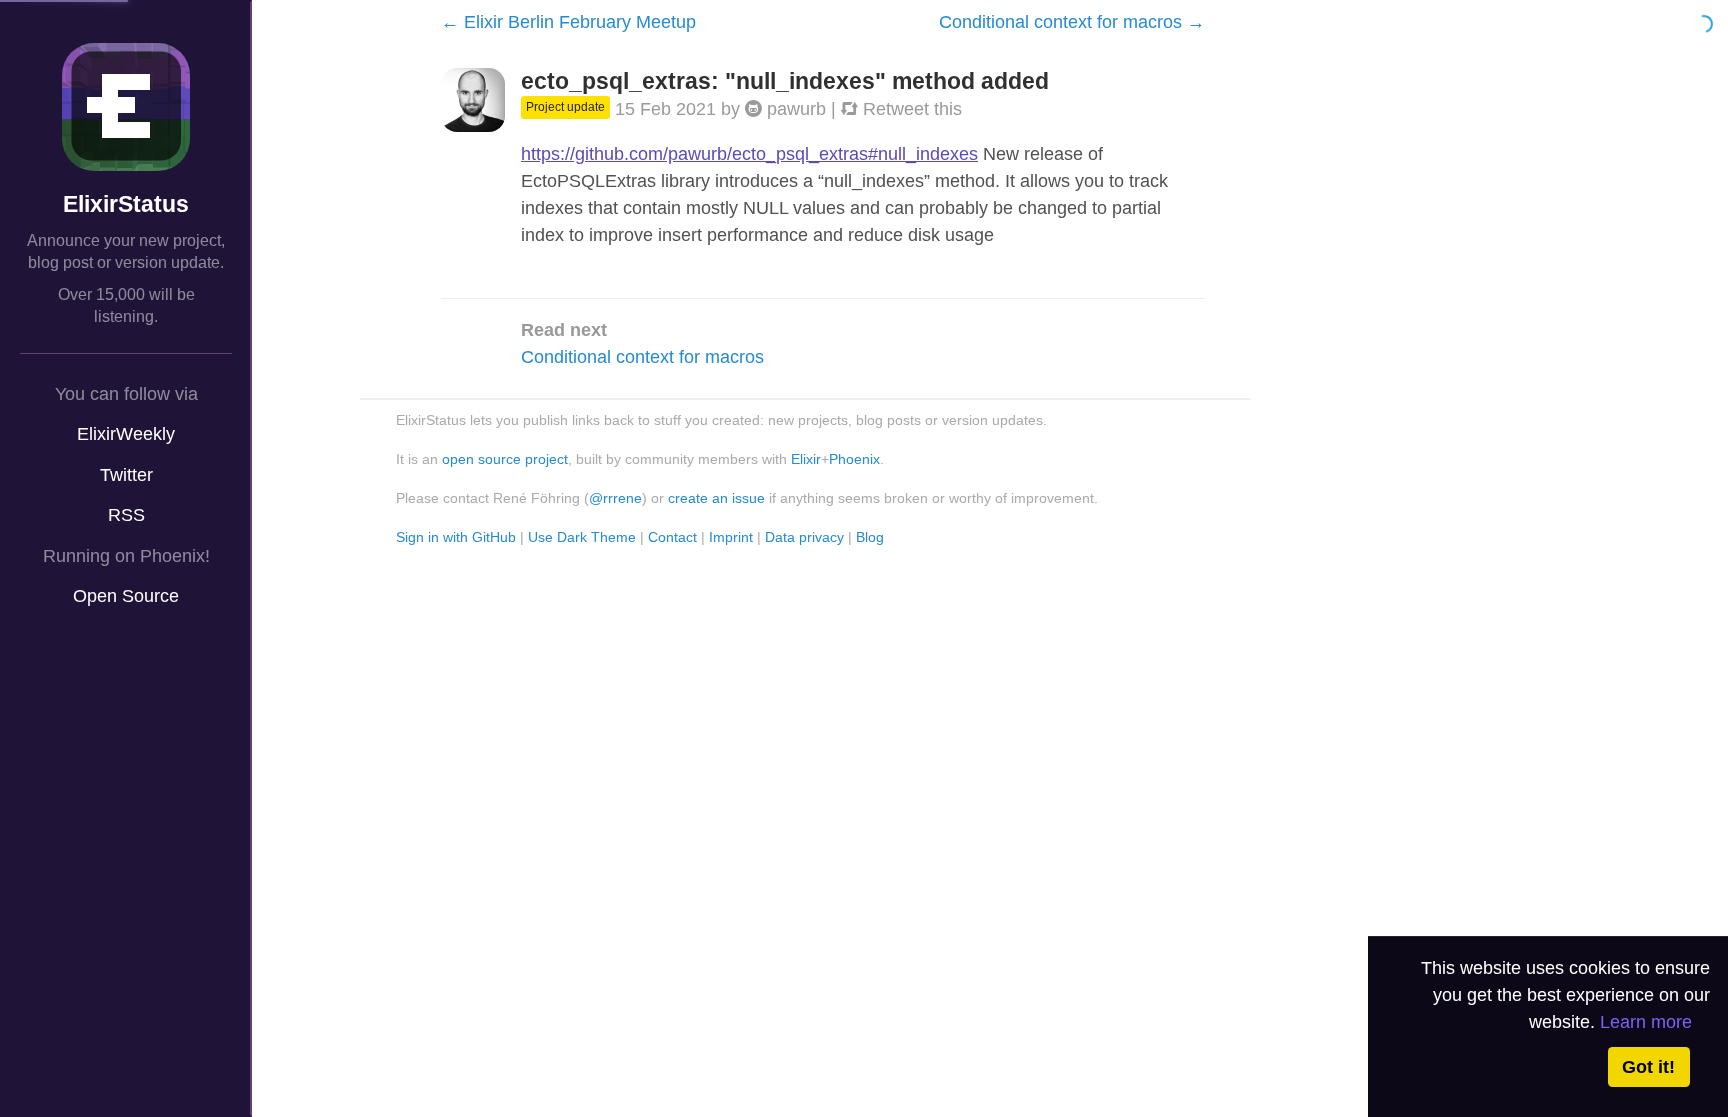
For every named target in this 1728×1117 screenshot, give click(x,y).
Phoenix (854, 459)
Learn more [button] (1646, 1022)
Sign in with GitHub (456, 537)
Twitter (126, 475)
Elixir (806, 459)
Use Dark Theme (582, 537)
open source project (505, 459)
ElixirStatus (126, 204)
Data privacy (804, 537)
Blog (870, 537)
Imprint (731, 537)
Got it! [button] (1648, 1067)
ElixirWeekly (126, 434)
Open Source (126, 596)
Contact (672, 537)
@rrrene (615, 498)
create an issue (716, 498)
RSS (126, 515)
